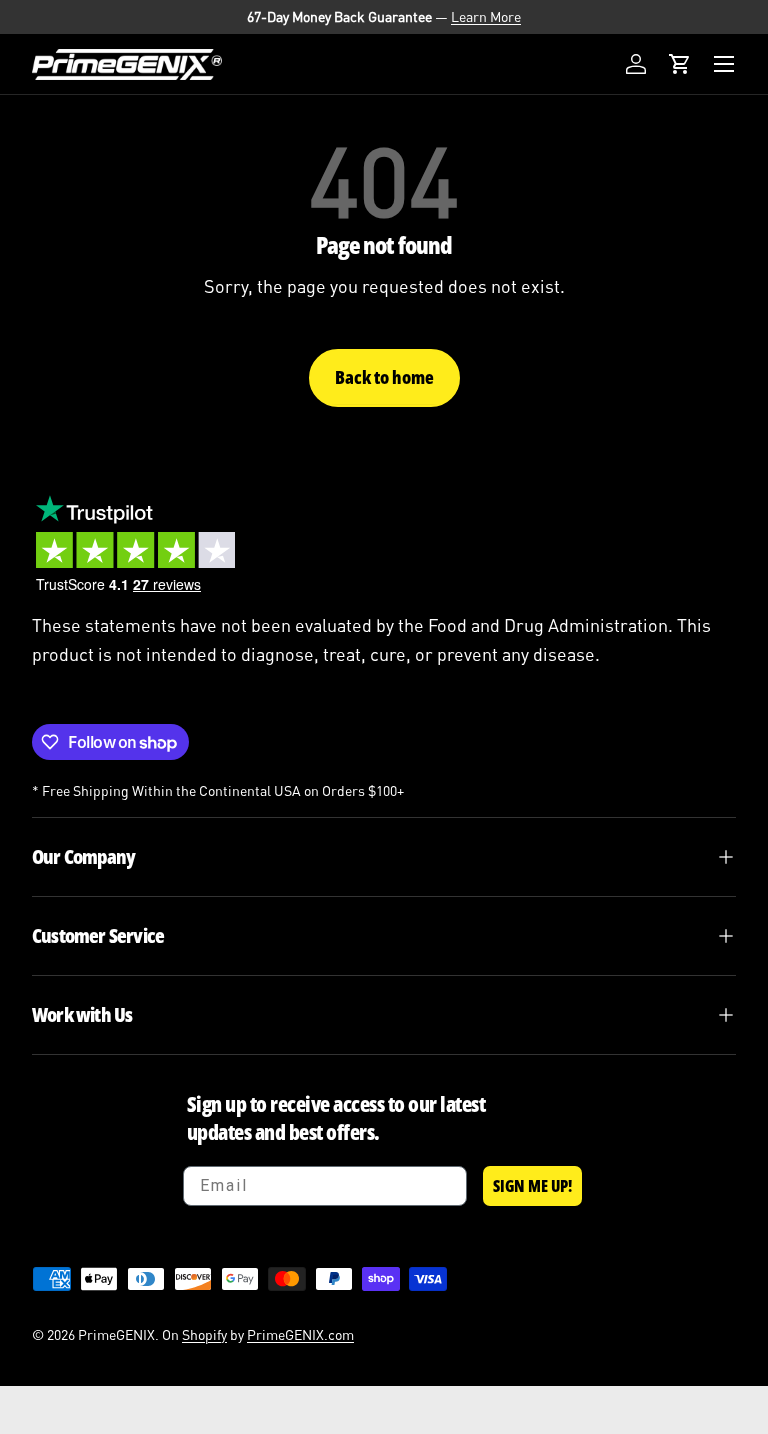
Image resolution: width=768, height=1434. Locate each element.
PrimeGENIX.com (300, 1334)
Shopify (204, 1334)
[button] (680, 64)
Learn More (486, 16)
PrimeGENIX (116, 1334)
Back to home (384, 377)
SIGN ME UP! (532, 1186)
